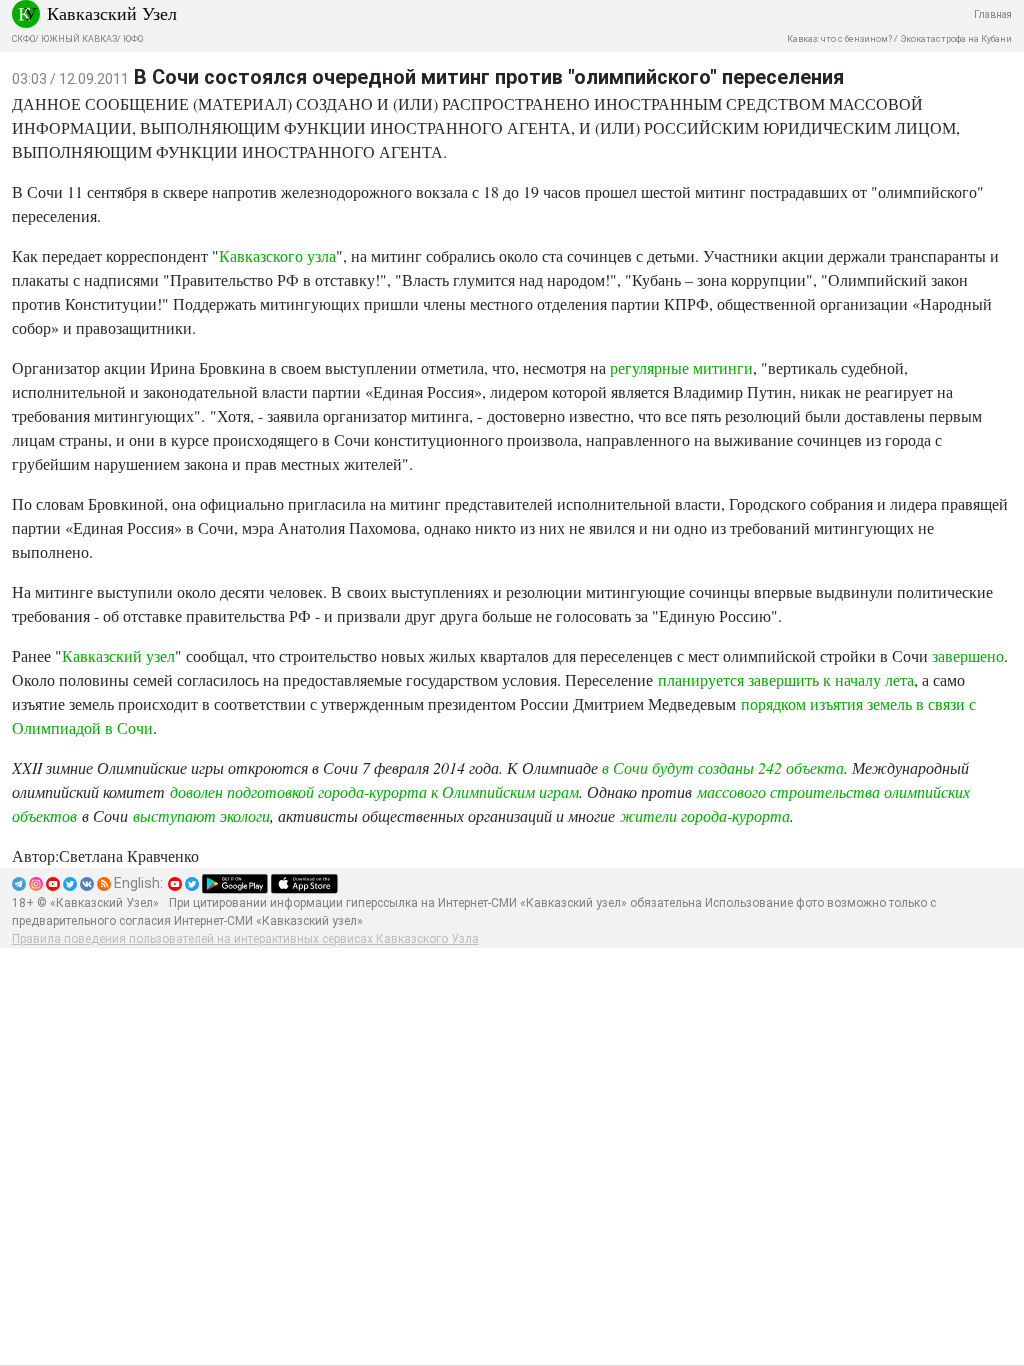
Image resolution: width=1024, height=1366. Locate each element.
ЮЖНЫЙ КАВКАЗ (79, 39)
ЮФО (133, 39)
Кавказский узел (118, 655)
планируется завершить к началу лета (786, 679)
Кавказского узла (277, 255)
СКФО (23, 39)
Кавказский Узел (112, 13)
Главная (993, 14)
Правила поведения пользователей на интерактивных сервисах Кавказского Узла (245, 939)
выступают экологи (201, 815)
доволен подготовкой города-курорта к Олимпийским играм (374, 791)
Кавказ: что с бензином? (839, 39)
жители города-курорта (705, 815)
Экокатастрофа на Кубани (956, 39)
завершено (968, 655)
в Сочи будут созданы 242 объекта (723, 767)
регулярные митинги (681, 367)
